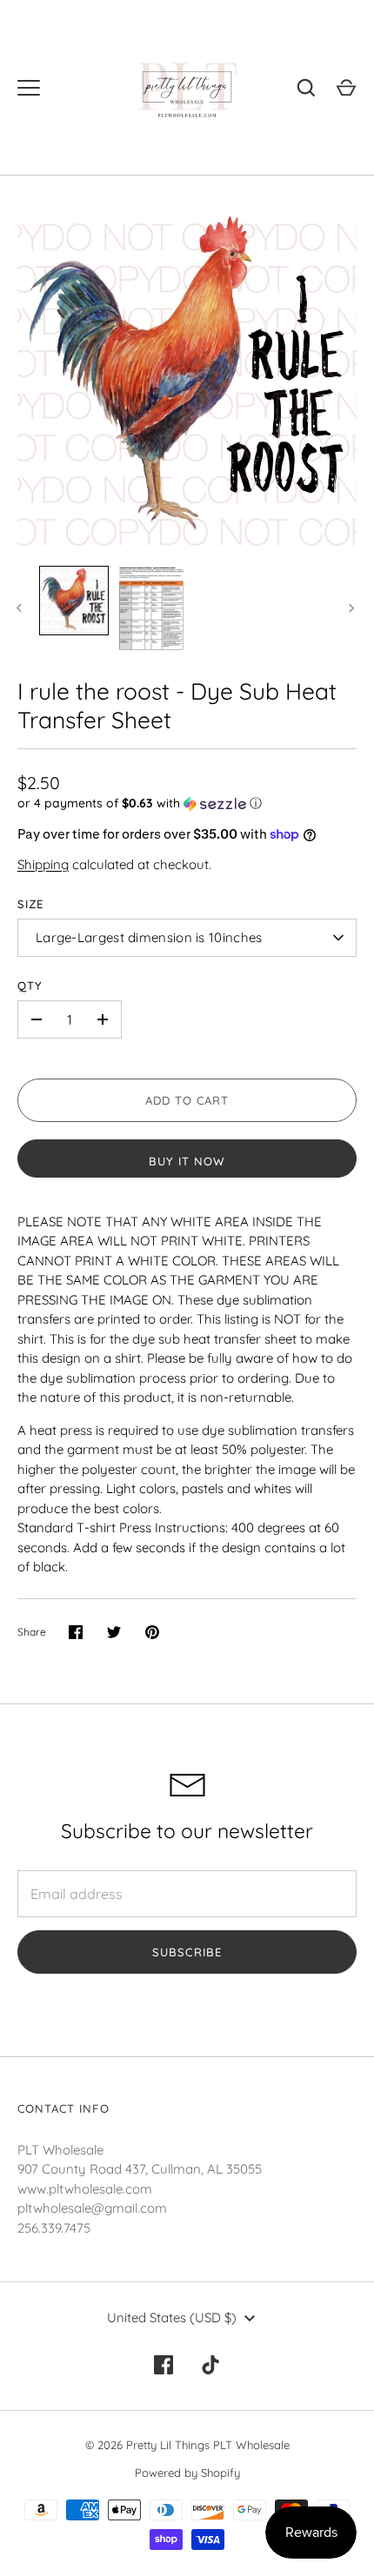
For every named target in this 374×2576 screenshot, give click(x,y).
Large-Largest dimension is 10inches (149, 937)
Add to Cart (187, 1100)
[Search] (306, 88)
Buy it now (187, 1161)
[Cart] (346, 88)
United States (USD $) (172, 2317)
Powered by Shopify (187, 2473)
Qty (30, 986)
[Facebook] (164, 2365)
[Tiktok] (210, 2365)
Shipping (43, 864)
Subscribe (187, 1952)
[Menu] (29, 88)
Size (30, 904)
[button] (187, 803)
